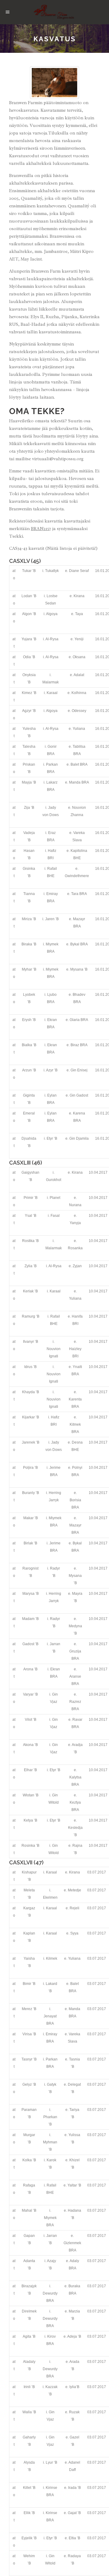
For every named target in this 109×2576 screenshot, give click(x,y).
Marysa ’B (31, 1594)
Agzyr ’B (29, 711)
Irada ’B (74, 2488)
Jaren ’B (52, 919)
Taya (79, 614)
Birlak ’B (30, 1543)
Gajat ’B (74, 2513)
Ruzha (52, 317)
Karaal (52, 693)
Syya (74, 1933)
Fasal (55, 1216)
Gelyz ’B (29, 2084)
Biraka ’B (29, 944)
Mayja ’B (29, 782)
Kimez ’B (29, 693)
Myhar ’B (29, 969)
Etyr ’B (52, 1138)
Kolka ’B (29, 2160)
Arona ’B (30, 1669)
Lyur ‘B (51, 2462)
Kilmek (52, 1958)
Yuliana (79, 729)
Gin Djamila (79, 1138)
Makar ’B (31, 1518)
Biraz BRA (79, 1045)
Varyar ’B (30, 1694)
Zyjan (77, 1266)
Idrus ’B (30, 1367)
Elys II (37, 317)
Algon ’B (29, 614)
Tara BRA (79, 894)
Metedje (74, 1890)
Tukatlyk (52, 571)
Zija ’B (29, 808)
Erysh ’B (29, 1020)
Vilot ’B (31, 1720)
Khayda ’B (31, 1392)
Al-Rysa (52, 639)
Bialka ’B (29, 1045)
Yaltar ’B (74, 2185)
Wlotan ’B (31, 1795)
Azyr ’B (52, 1070)
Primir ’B (31, 1198)
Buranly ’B (31, 1493)
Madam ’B (30, 1619)
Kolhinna (79, 693)
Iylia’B (74, 2387)
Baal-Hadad (33, 324)
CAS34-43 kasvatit (27, 548)
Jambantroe (56, 252)
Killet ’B (29, 2488)
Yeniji (79, 639)
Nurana (75, 1205)
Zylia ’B (31, 1266)
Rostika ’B (30, 1241)
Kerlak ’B (30, 1291)
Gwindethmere (77, 876)
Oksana (79, 657)
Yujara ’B (29, 639)
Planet (55, 1198)
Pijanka (69, 317)
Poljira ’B (30, 1468)
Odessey (79, 711)
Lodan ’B (29, 596)
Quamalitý (31, 198)
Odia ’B (29, 657)
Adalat (79, 675)
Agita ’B (29, 2336)
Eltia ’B (74, 2538)
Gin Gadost (79, 1095)
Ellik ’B (29, 2513)
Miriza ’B (29, 919)
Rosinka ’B (30, 1846)
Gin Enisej (79, 1070)
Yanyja (75, 1223)
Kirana (79, 596)
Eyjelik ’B (29, 2538)
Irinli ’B (29, 2387)
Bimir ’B (29, 1984)
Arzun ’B (29, 1070)
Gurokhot (54, 1180)
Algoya (52, 614)
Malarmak (51, 682)
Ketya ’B (30, 1820)
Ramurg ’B (31, 1316)
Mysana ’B (79, 969)
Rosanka (75, 1248)
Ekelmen (50, 1897)
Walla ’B (29, 2412)
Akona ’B (30, 1745)
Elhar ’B (30, 1770)
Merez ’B (29, 2009)
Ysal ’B (31, 1216)
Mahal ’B (29, 2210)
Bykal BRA (79, 944)
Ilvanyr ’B (31, 1342)
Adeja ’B (74, 2336)
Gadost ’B (30, 1644)
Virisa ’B (29, 2034)
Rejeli (74, 1908)
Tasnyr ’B (29, 2059)
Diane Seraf (79, 571)
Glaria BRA (79, 1020)
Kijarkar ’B (31, 1417)
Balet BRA (79, 764)
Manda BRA (79, 782)
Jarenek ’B (31, 1442)
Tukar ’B (29, 571)
